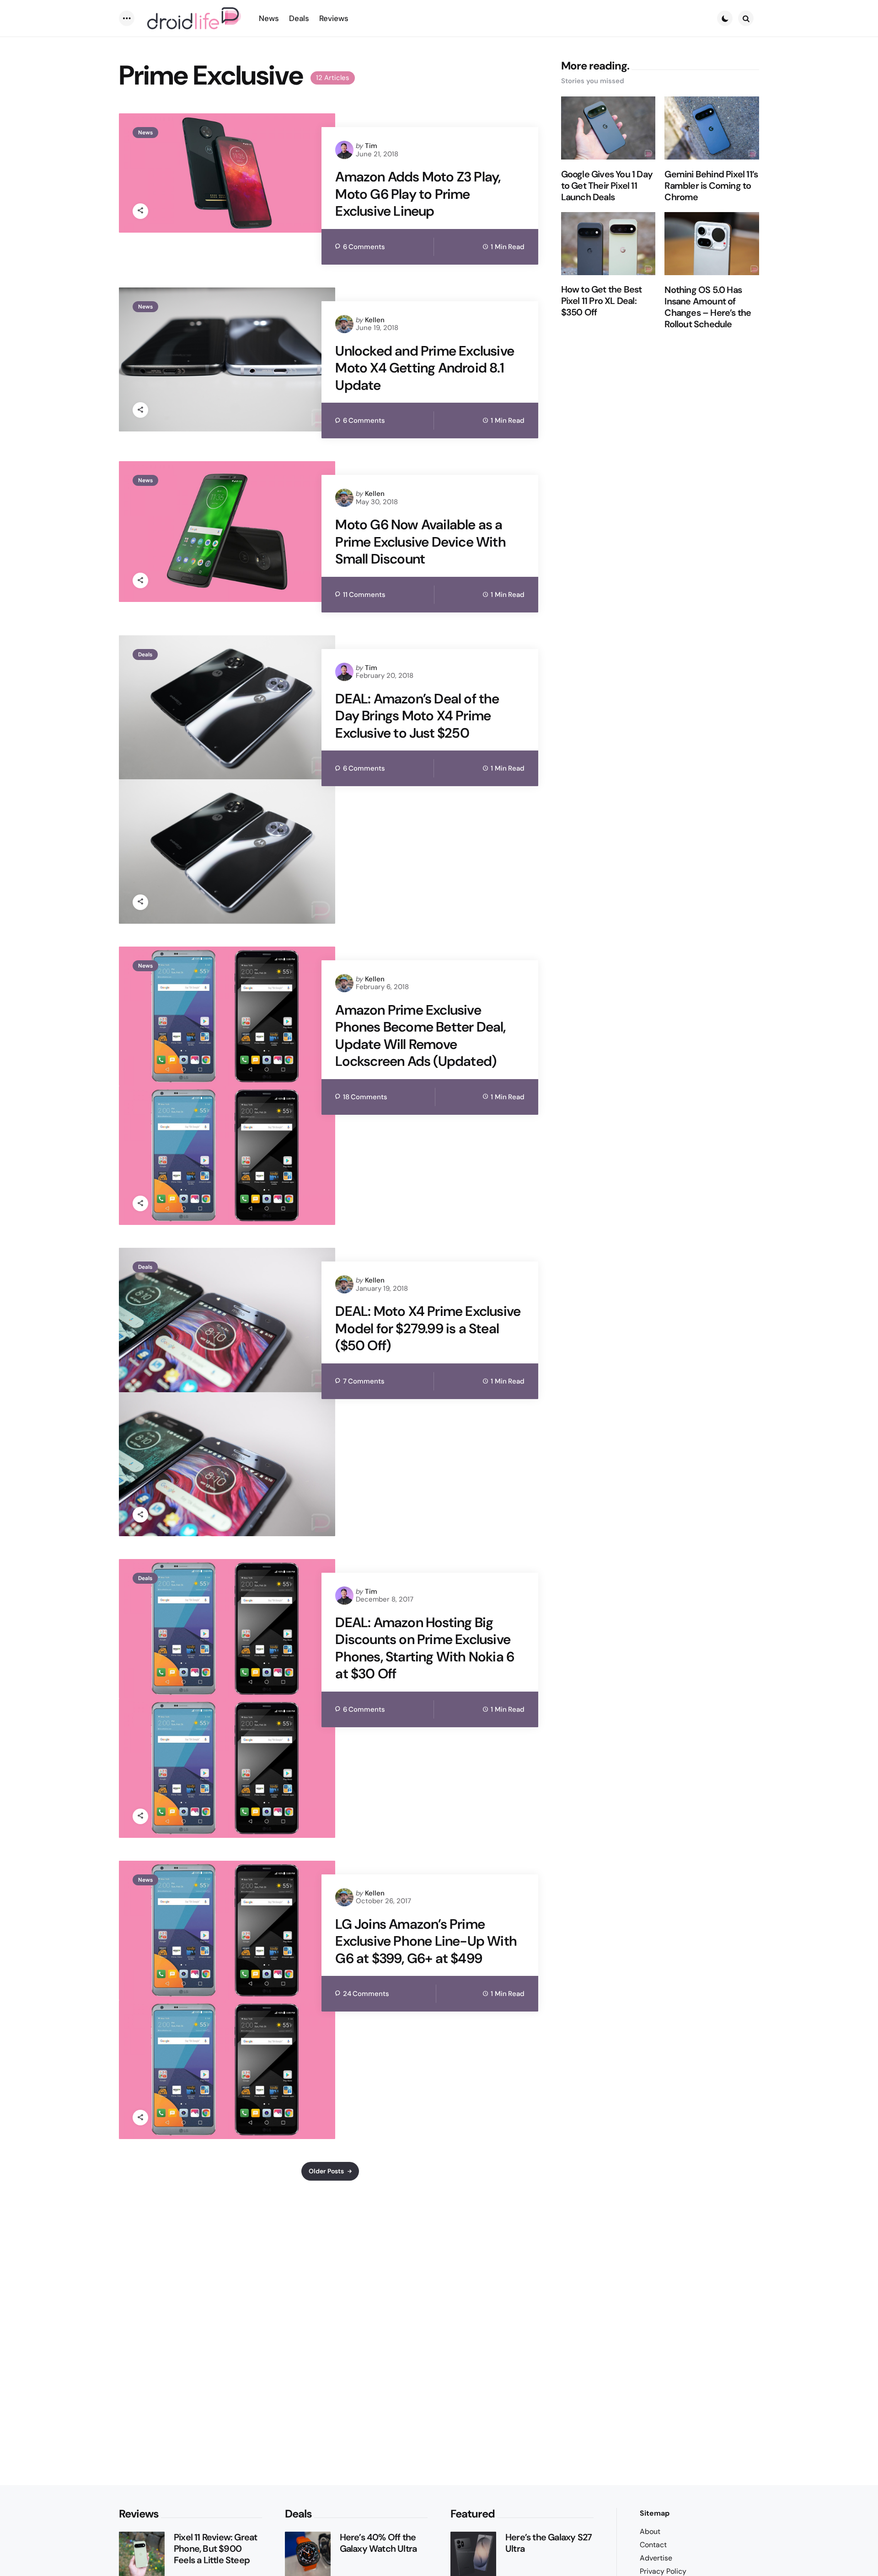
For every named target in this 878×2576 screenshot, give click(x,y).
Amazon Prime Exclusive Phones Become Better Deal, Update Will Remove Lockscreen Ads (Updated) (420, 1036)
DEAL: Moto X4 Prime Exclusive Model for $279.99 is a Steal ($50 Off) (428, 1328)
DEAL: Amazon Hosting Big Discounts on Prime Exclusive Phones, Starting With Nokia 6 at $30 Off (425, 1648)
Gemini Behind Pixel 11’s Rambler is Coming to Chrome (711, 186)
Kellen (375, 320)
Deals (145, 655)
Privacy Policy (663, 2571)
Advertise (656, 2558)
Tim (371, 146)
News (145, 133)
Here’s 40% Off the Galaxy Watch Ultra (378, 2543)
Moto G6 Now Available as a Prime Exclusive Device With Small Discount (420, 542)
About (650, 2531)
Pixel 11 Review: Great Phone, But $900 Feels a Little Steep (215, 2549)
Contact (653, 2545)
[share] (140, 211)
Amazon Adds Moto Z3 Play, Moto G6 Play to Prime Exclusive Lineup (418, 194)
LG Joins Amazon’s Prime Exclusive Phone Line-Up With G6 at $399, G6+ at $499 (426, 1941)
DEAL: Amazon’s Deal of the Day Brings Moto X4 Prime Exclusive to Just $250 (417, 716)
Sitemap (655, 2513)
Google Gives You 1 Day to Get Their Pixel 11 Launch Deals (607, 186)
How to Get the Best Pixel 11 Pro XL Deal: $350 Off (602, 301)
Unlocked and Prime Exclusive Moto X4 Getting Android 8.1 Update (425, 368)
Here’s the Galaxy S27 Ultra (549, 2543)
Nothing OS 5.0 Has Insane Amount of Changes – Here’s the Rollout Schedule (708, 307)
